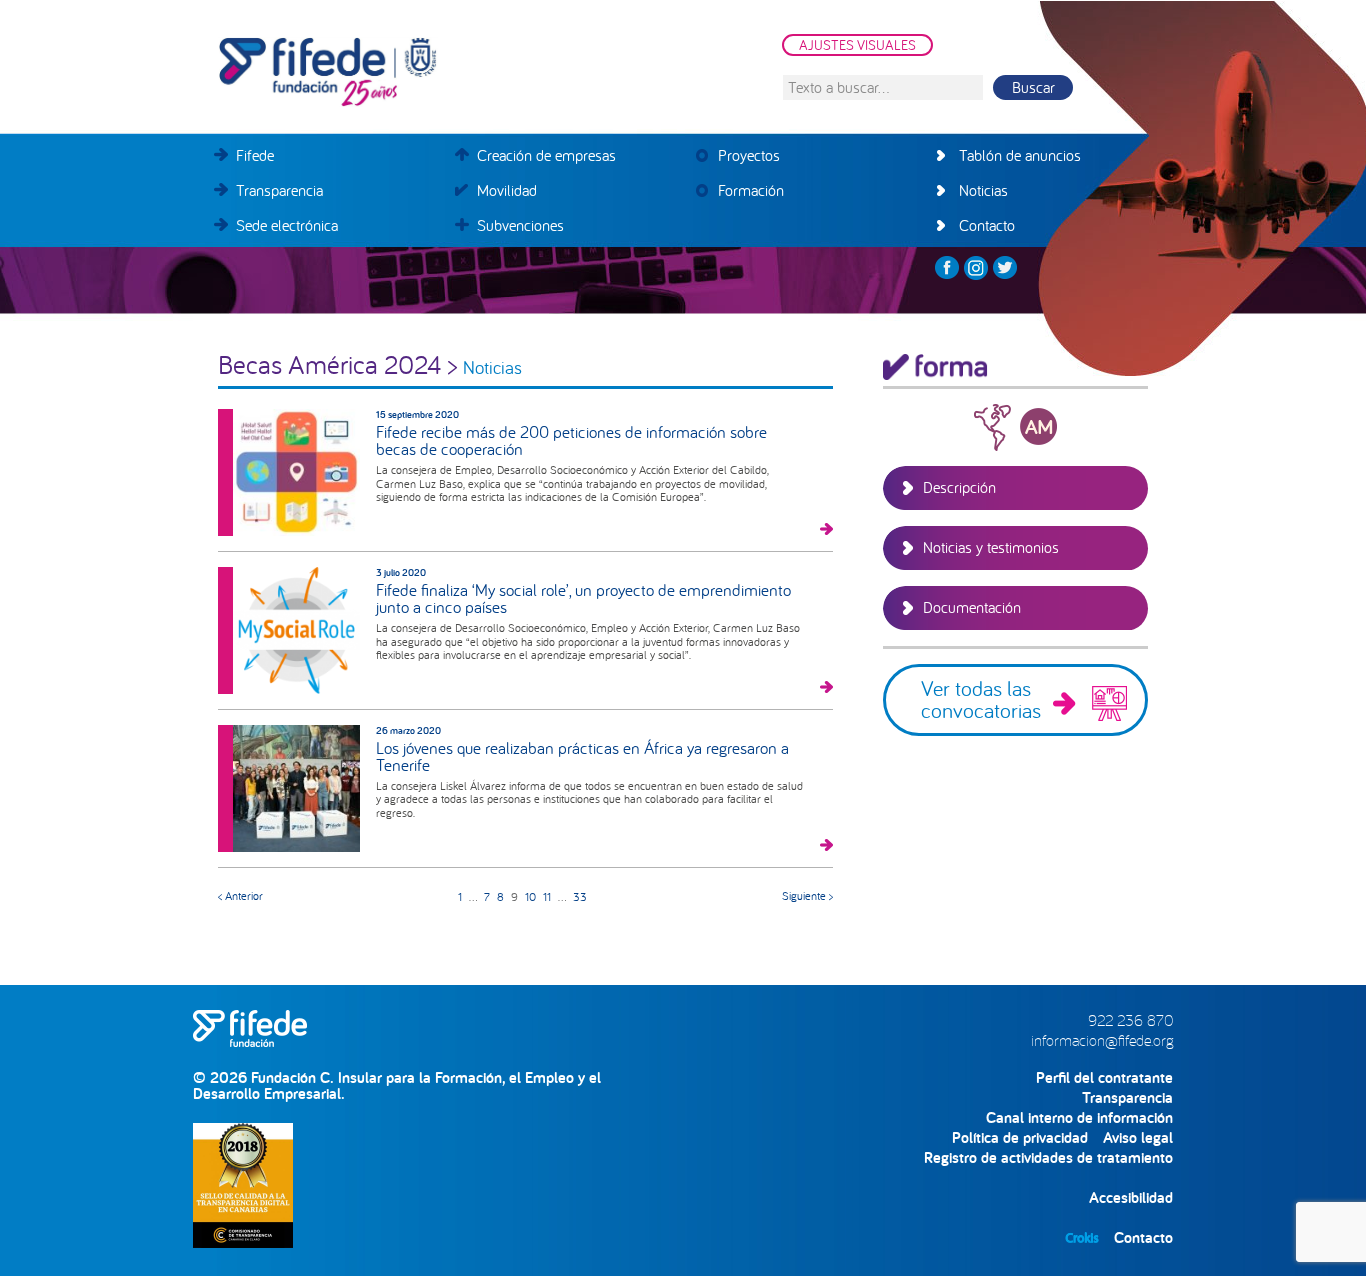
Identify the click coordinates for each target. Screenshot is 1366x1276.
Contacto (1143, 1237)
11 (547, 896)
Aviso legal (1138, 1137)
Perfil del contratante (1104, 1077)
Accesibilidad (1131, 1197)
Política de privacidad (1020, 1137)
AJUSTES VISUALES (857, 45)
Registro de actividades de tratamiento (1048, 1157)
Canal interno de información (1079, 1117)
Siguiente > (807, 895)
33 (580, 896)
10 (530, 896)
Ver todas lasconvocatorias (981, 699)
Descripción (959, 487)
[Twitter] (1005, 268)
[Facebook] (947, 268)
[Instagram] (976, 268)
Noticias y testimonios (991, 547)
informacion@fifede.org (1102, 1040)
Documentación (972, 607)
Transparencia (1127, 1097)
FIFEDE (418, 72)
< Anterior (240, 895)
